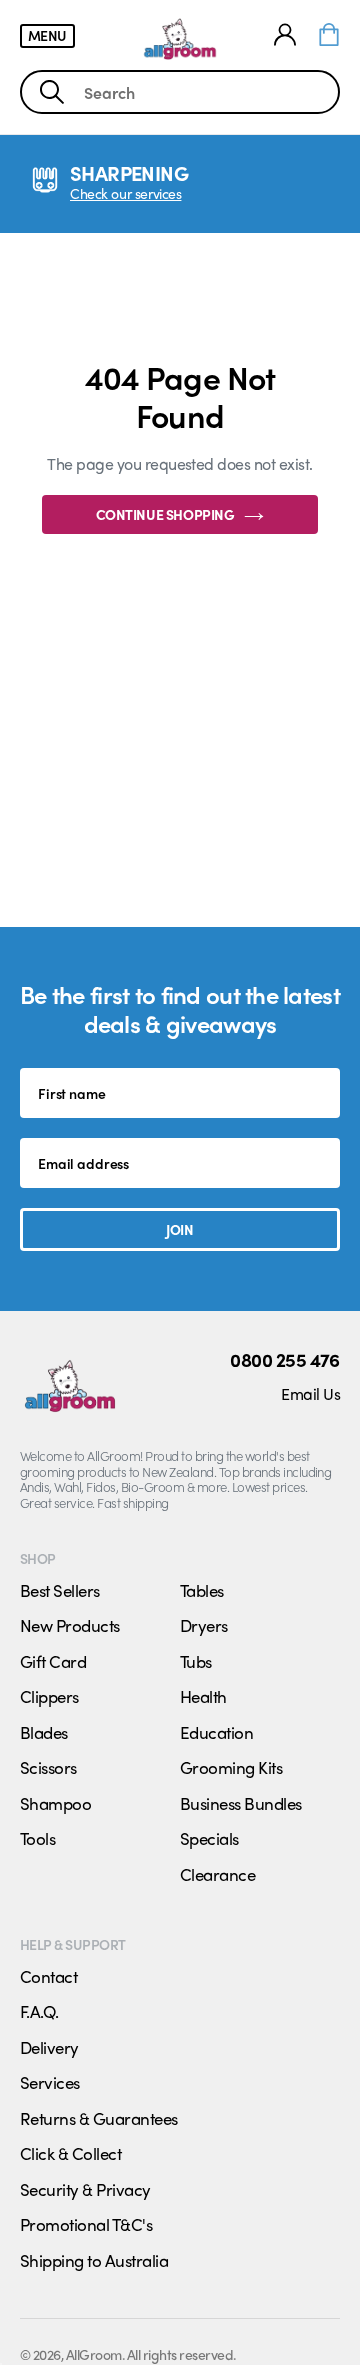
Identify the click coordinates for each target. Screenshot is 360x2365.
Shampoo (55, 1803)
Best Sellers (60, 1590)
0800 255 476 (285, 1359)
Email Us (310, 1393)
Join (179, 1229)
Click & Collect (70, 2153)
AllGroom (94, 2354)
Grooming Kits (231, 1767)
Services (50, 2082)
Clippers (49, 1696)
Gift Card (53, 1661)
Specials (209, 1838)
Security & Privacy (85, 2189)
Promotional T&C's (86, 2224)
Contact (48, 1976)
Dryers (204, 1625)
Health (203, 1696)
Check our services (125, 193)
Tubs (196, 1661)
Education (216, 1732)
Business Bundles (241, 1803)
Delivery (49, 2047)
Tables (202, 1590)
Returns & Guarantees (99, 2118)
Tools (37, 1838)
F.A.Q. (39, 2011)
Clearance (217, 1874)
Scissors (48, 1767)
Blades (44, 1732)
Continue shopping (165, 514)
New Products (70, 1625)
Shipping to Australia (94, 2260)
